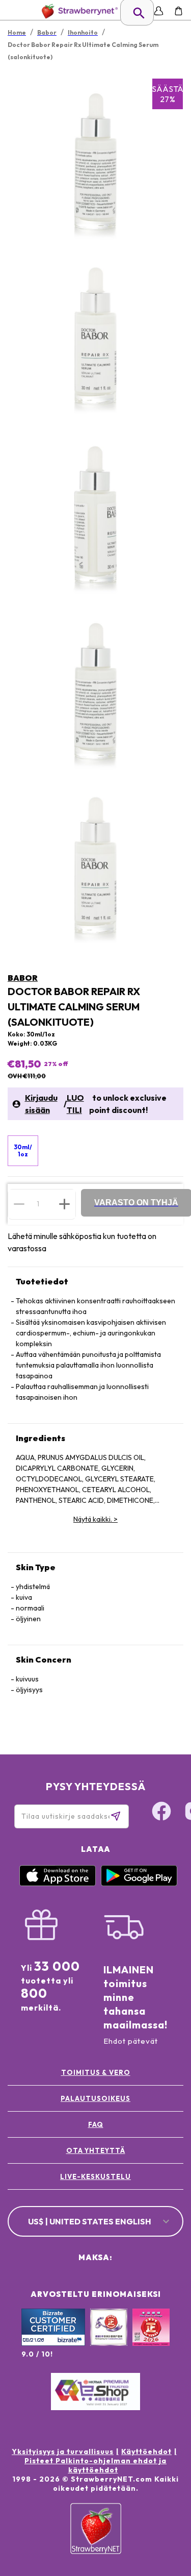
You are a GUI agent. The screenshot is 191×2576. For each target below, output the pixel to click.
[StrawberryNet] (78, 11)
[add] (64, 1204)
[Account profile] (159, 11)
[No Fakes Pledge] (151, 2338)
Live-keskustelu (95, 2176)
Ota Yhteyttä (96, 2150)
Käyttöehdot (146, 2451)
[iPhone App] (58, 1884)
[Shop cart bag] (179, 11)
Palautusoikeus (95, 2098)
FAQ (96, 2124)
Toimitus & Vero (96, 2072)
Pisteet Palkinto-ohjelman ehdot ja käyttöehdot (95, 2465)
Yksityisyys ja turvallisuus (63, 2451)
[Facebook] (161, 1813)
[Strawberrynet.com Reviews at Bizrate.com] (53, 2343)
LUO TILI (75, 1104)
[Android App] (139, 1884)
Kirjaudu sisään (41, 1104)
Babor (23, 978)
